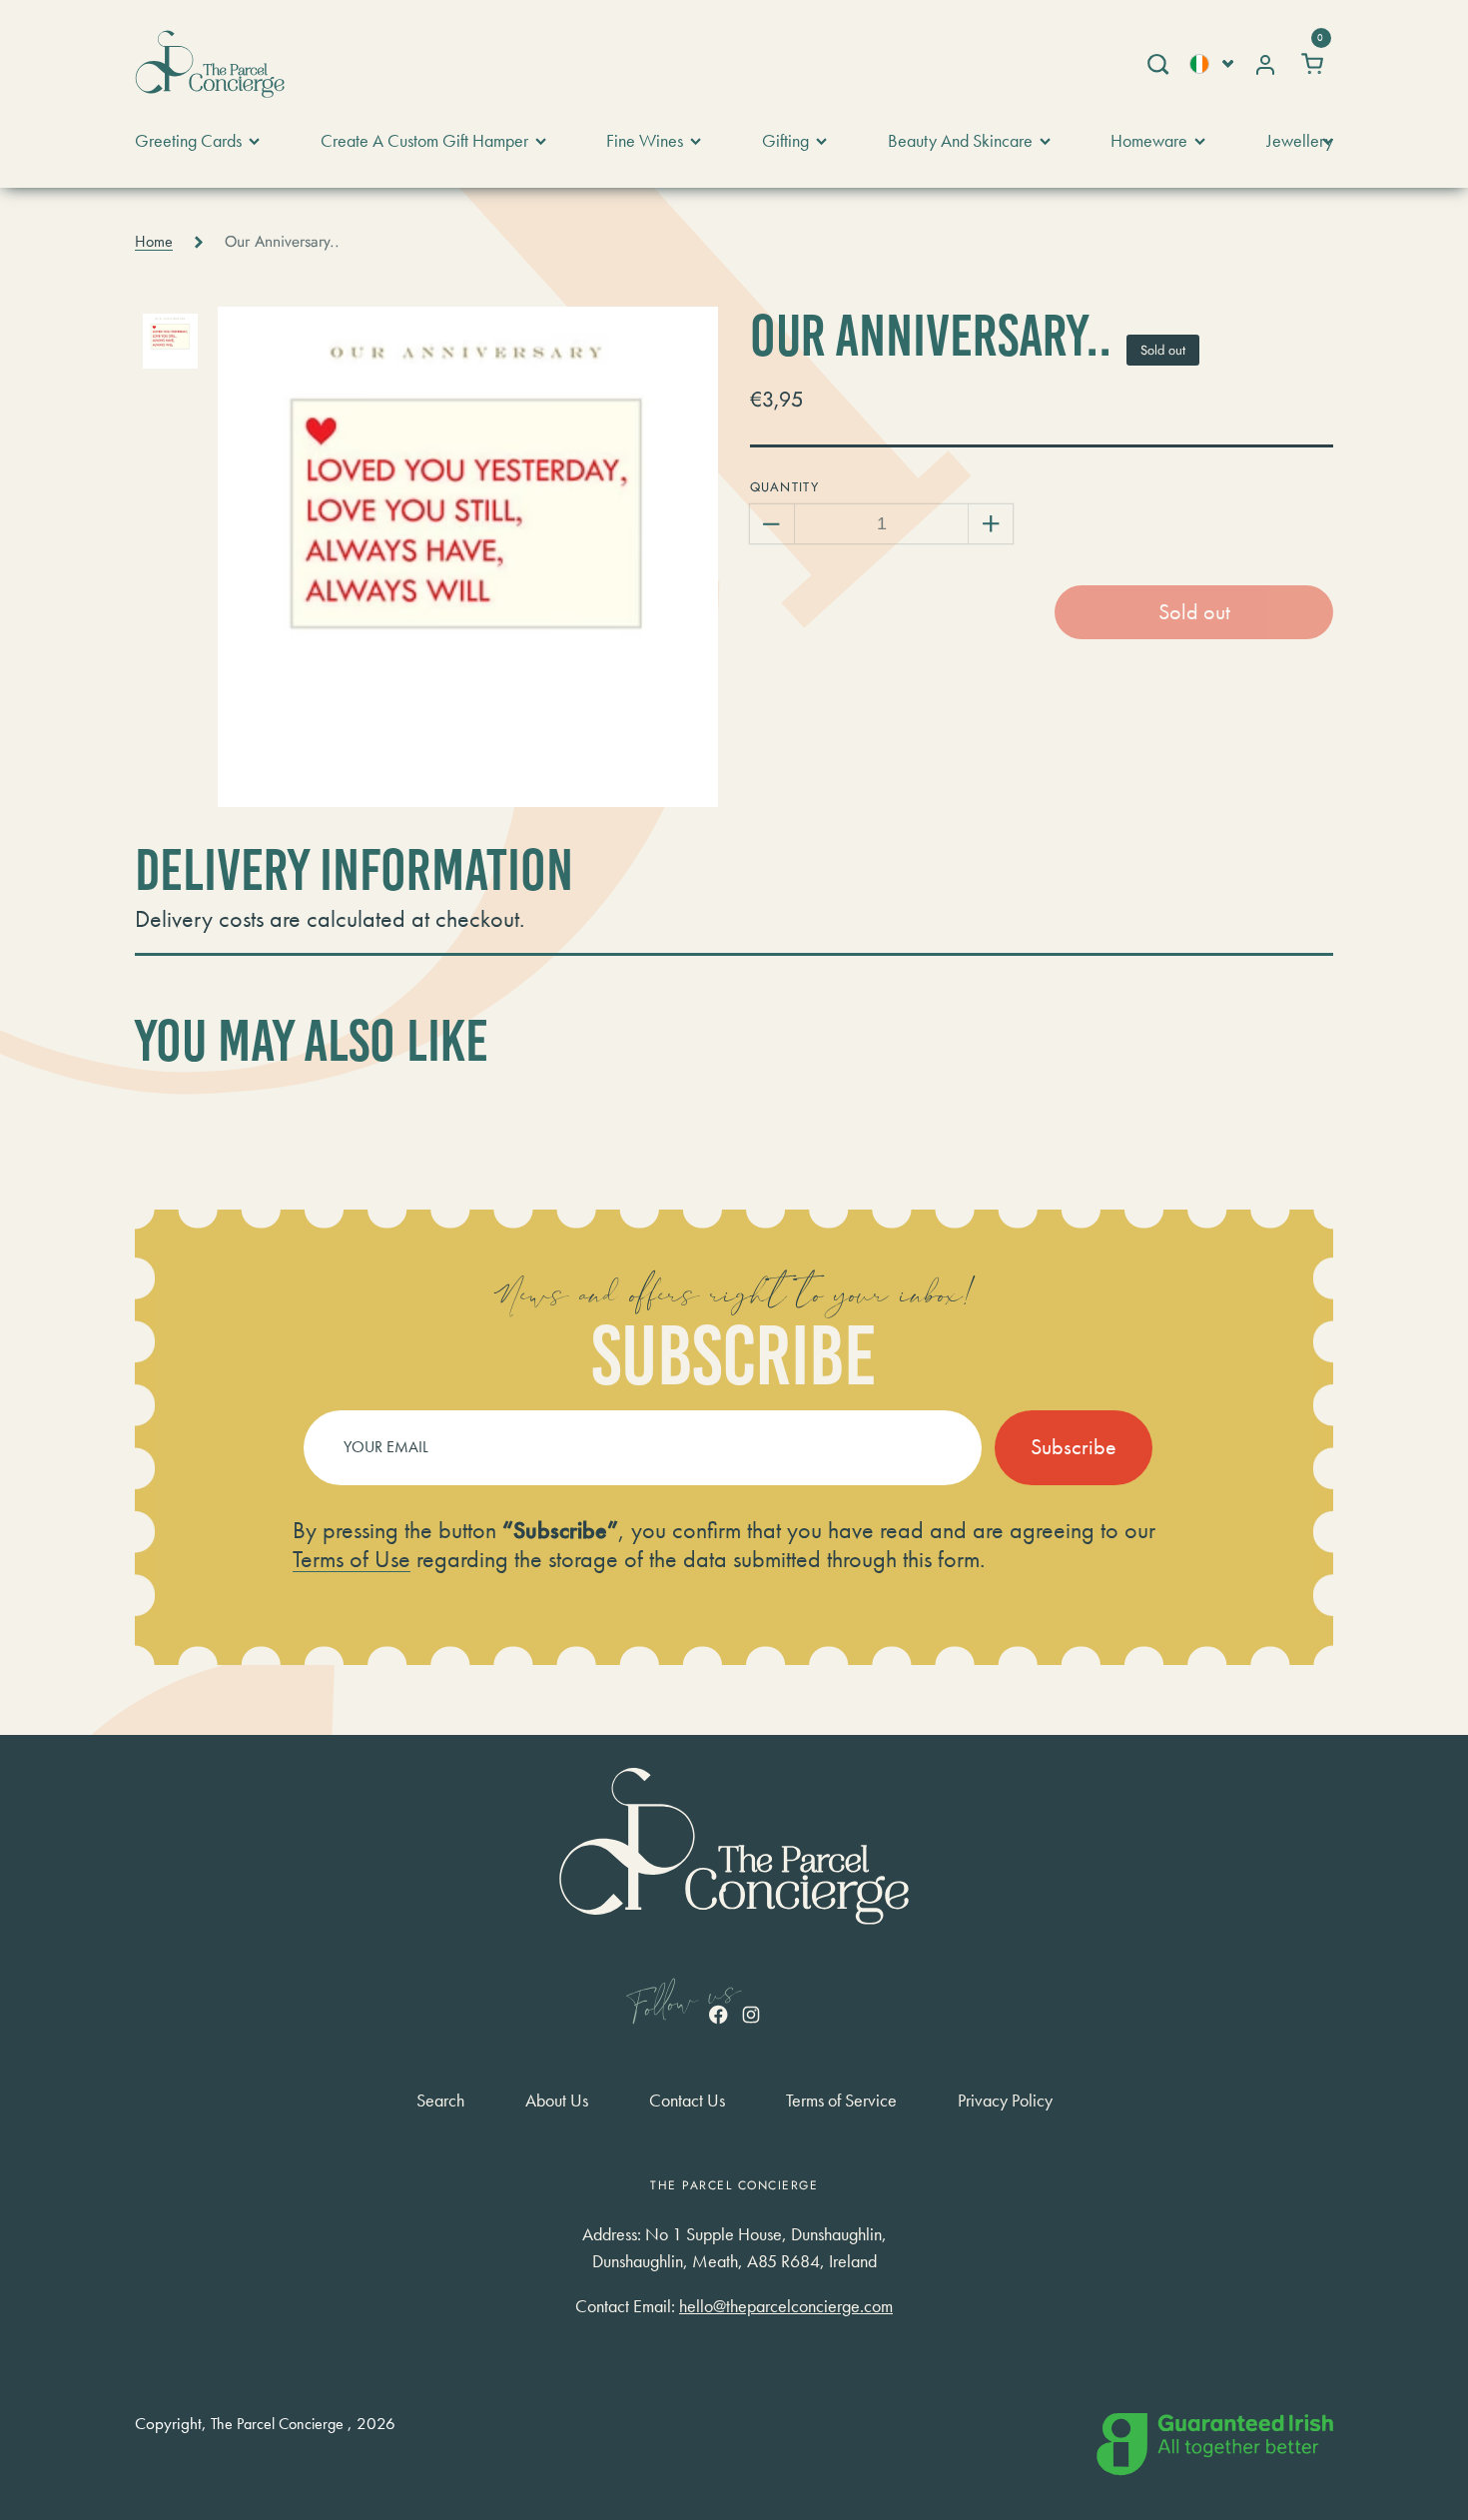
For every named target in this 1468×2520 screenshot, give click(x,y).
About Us (557, 2100)
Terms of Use (352, 1559)
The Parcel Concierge (277, 2424)
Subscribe (1074, 1447)
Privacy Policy (1005, 2100)
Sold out (1194, 612)
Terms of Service (841, 2100)
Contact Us (687, 2100)
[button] (1157, 64)
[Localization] (1211, 63)
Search (440, 2100)
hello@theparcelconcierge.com (786, 2306)
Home (154, 242)
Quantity (784, 487)
